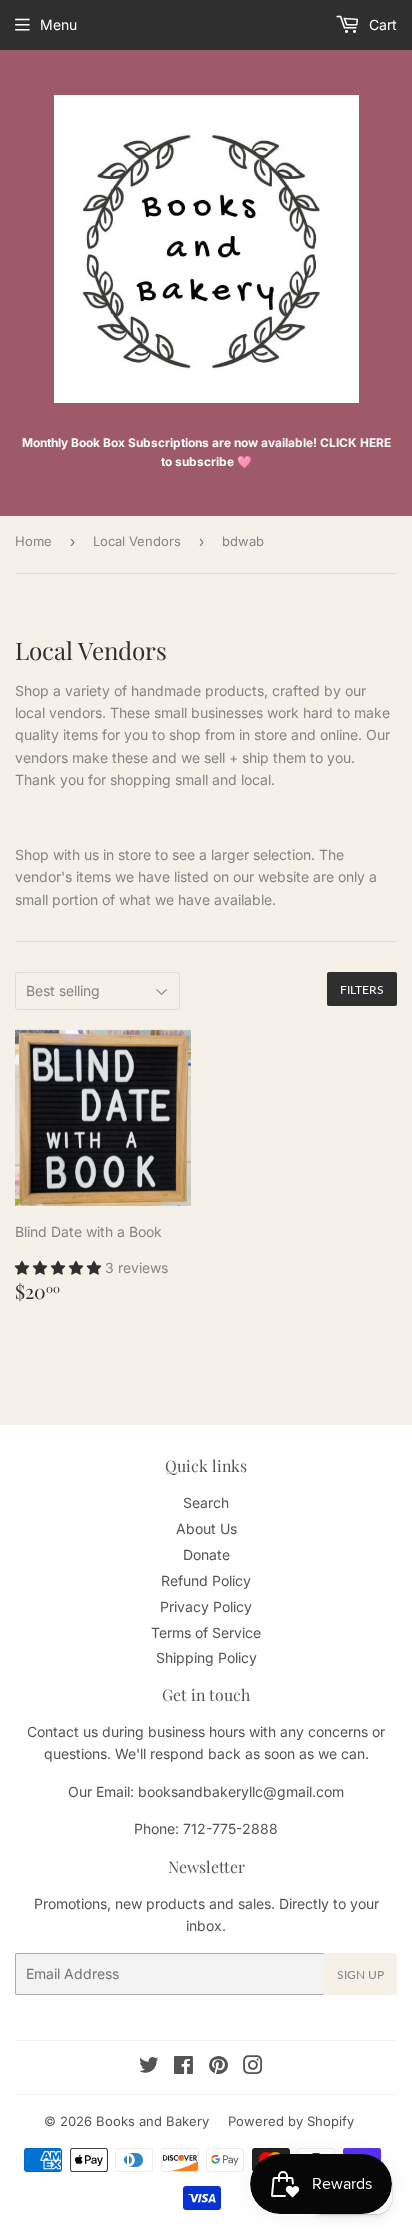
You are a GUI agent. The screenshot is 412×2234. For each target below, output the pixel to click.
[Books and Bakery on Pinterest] (218, 2067)
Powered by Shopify (291, 2121)
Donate (206, 1554)
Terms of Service (206, 1632)
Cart (381, 24)
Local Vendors (137, 541)
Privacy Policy (206, 1606)
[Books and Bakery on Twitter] (149, 2067)
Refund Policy (206, 1580)
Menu (58, 24)
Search (206, 1502)
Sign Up (360, 1974)
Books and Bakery (152, 2121)
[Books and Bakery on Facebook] (183, 2067)
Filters (362, 989)
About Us (206, 1528)
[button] (60, 1267)
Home (33, 541)
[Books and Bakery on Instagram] (253, 2067)
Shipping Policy (206, 1657)
